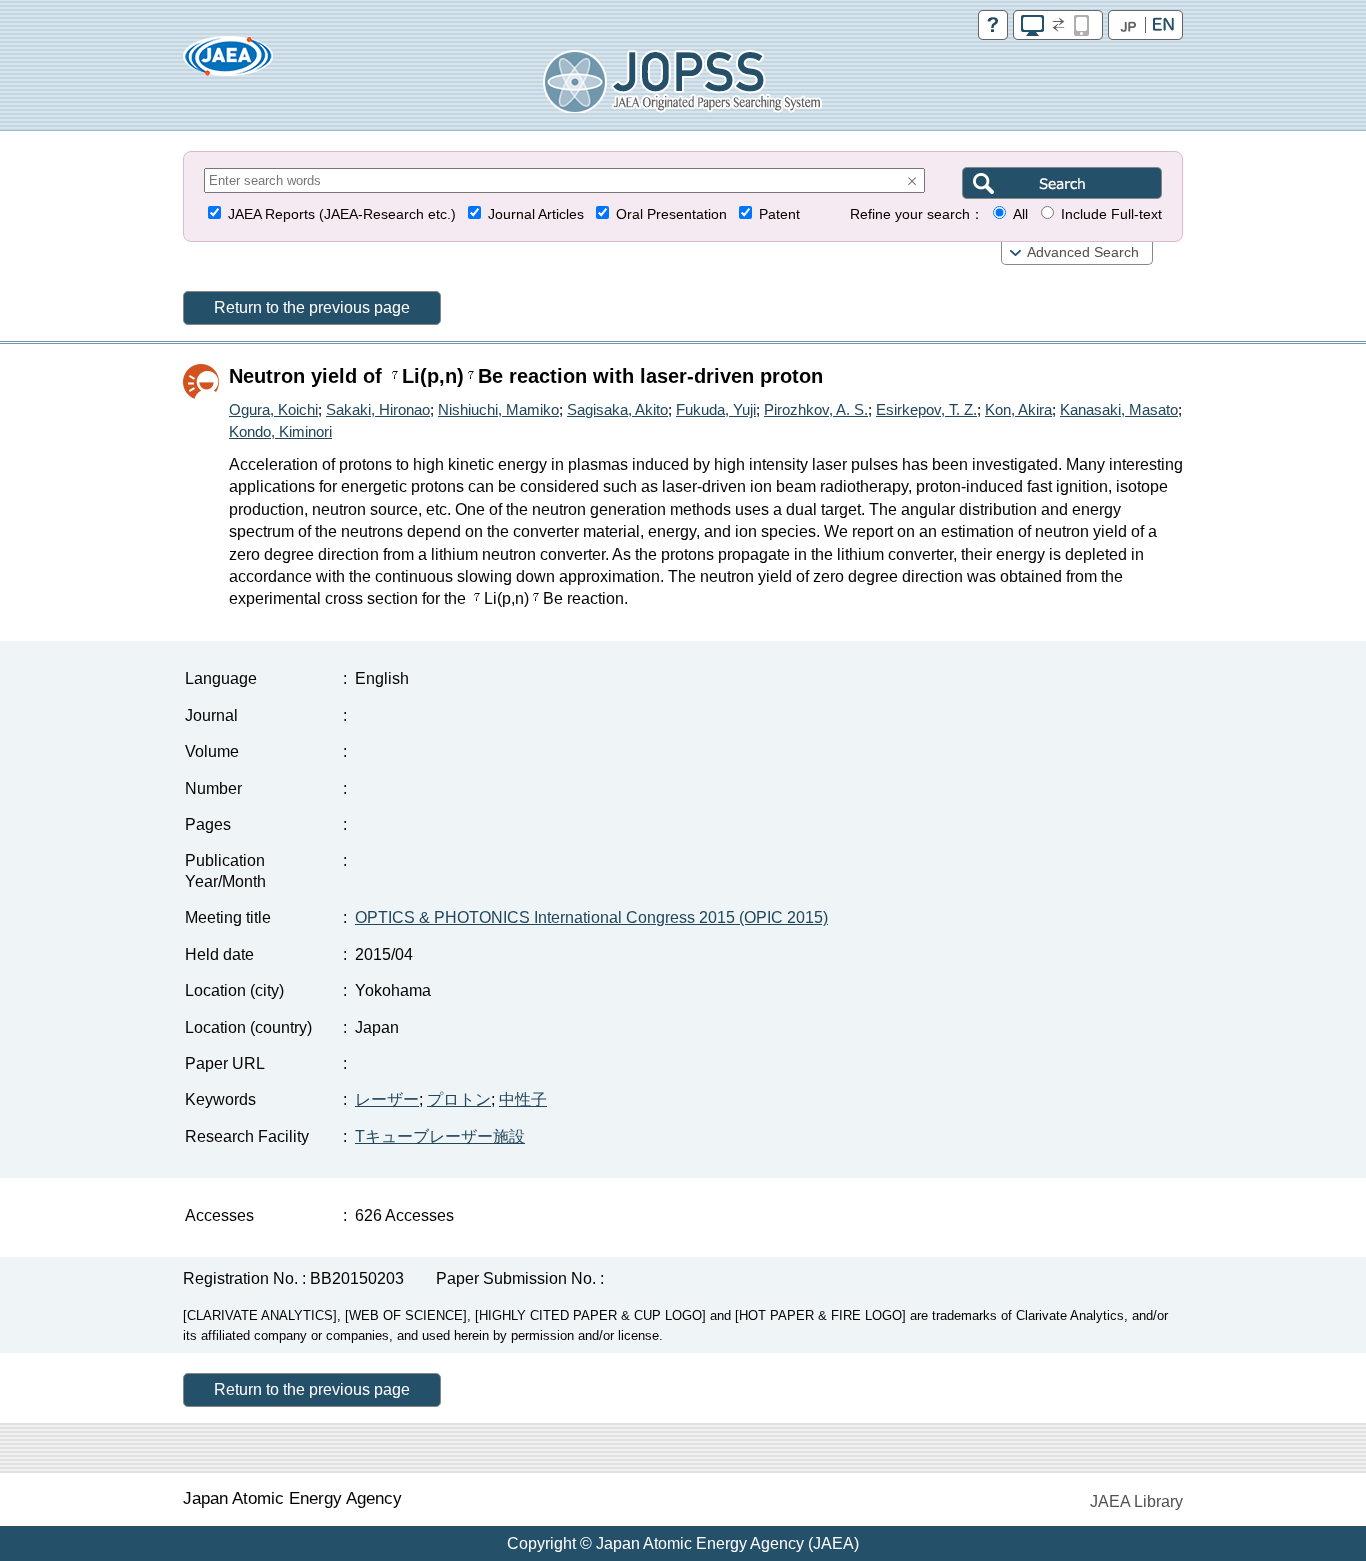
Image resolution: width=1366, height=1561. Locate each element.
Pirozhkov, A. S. (816, 409)
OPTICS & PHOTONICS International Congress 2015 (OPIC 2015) (591, 917)
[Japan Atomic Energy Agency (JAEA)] (228, 62)
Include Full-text (1111, 214)
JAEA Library (1136, 1501)
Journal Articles (536, 214)
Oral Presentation (671, 214)
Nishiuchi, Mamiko (498, 409)
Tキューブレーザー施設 (440, 1136)
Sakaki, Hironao (378, 409)
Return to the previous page (312, 307)
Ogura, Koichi (273, 409)
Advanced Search (1083, 252)
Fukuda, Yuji (716, 409)
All (1020, 214)
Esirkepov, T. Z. (926, 409)
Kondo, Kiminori (280, 431)
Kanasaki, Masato (1119, 409)
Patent (779, 214)
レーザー (387, 1099)
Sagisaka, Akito (617, 409)
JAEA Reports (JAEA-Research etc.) (342, 214)
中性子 (523, 1099)
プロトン (459, 1099)
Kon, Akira (1018, 409)
